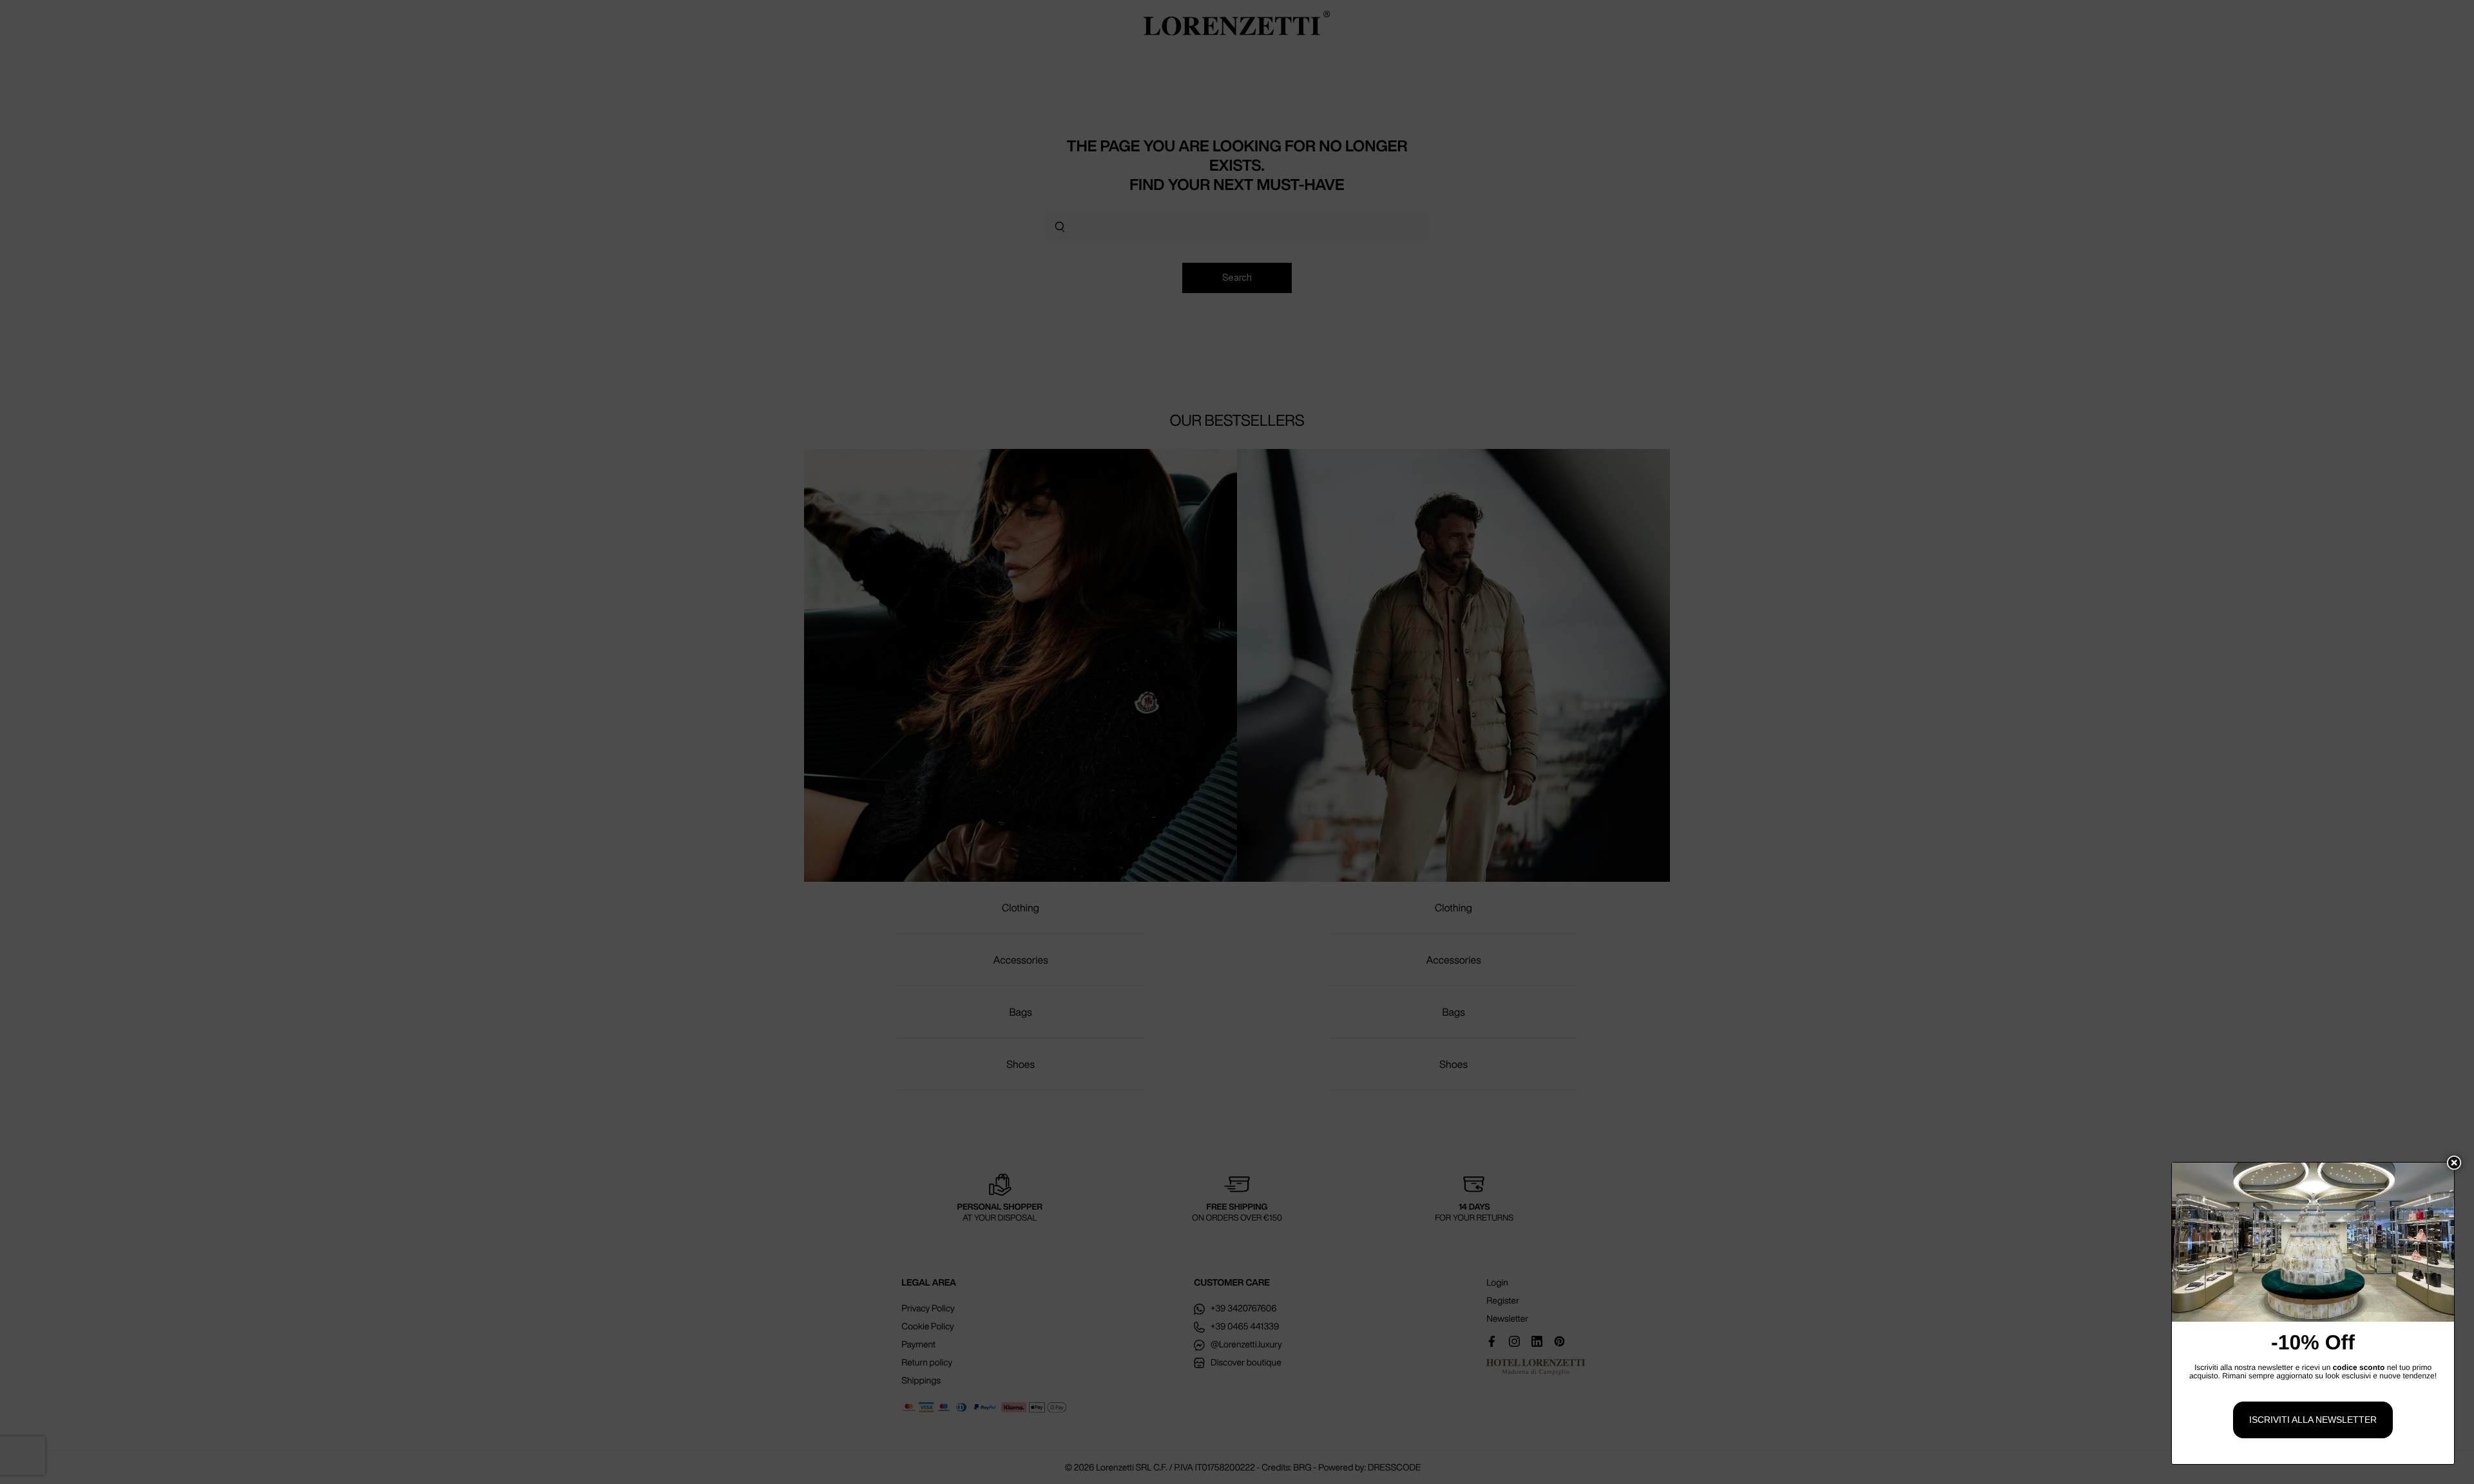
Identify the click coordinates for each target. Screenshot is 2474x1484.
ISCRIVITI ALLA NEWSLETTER (2313, 1420)
